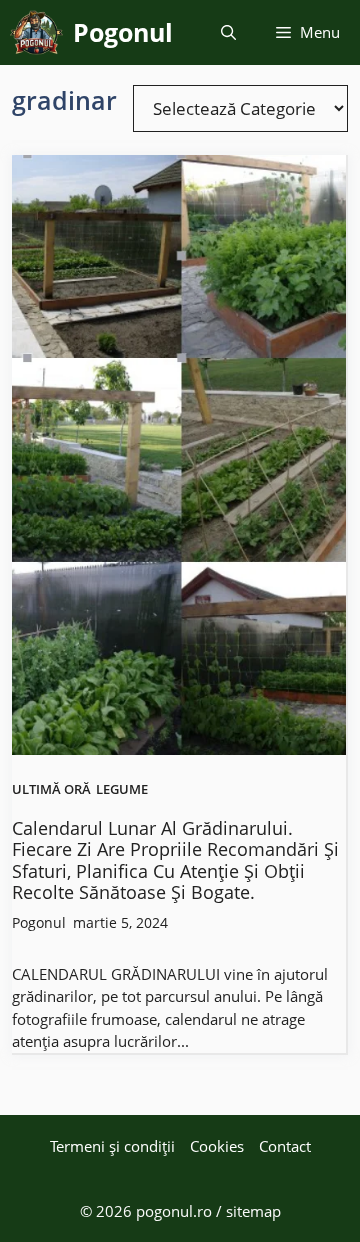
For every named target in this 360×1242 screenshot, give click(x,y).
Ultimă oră (51, 790)
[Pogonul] (36, 32)
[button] (228, 32)
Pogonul (123, 32)
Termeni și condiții (112, 1146)
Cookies (217, 1146)
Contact (285, 1146)
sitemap (253, 1211)
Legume (122, 790)
